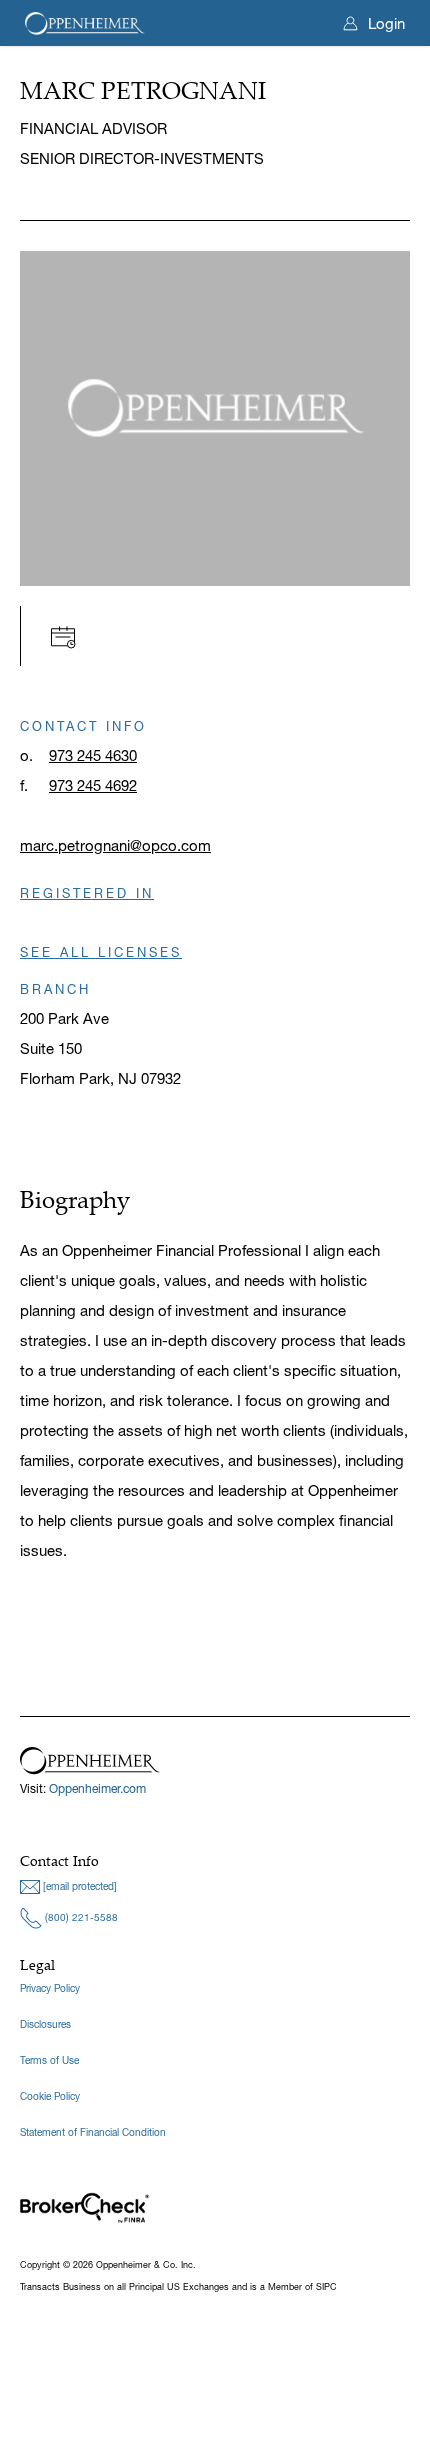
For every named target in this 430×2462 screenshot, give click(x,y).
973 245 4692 (93, 785)
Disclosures (45, 2024)
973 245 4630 (93, 755)
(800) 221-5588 (80, 1917)
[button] (68, 635)
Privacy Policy (50, 1988)
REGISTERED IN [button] (87, 893)
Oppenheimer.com (97, 1788)
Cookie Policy (50, 2096)
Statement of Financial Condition (93, 2132)
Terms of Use (49, 2060)
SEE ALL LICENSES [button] (101, 952)
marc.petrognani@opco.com (115, 845)
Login (386, 23)
